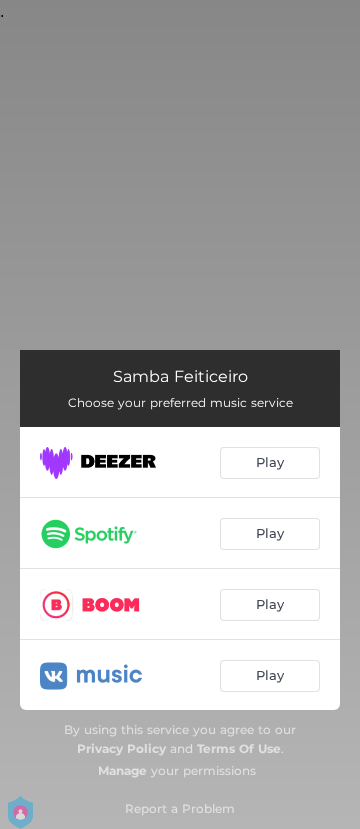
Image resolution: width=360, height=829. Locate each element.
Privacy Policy (121, 748)
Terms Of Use (239, 748)
